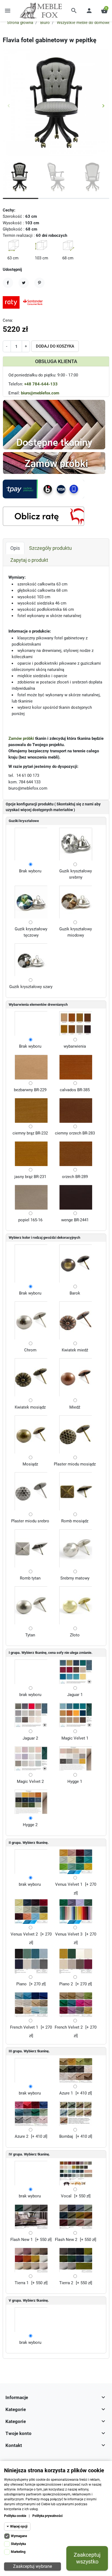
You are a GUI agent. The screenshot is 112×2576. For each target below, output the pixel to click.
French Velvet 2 (69, 2027)
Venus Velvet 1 (69, 1884)
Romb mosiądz (75, 1521)
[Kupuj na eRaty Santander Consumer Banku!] (24, 302)
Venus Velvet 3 (69, 1934)
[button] (74, 11)
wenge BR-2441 (75, 1220)
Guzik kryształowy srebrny (76, 874)
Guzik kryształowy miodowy (76, 932)
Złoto (75, 1635)
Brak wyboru (30, 871)
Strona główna (20, 23)
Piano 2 (66, 1984)
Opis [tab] (15, 548)
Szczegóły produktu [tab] (50, 548)
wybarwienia (75, 1046)
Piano (21, 1984)
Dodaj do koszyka (55, 346)
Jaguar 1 (75, 1695)
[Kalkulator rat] (43, 516)
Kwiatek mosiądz (30, 1407)
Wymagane (19, 2536)
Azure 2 (21, 2136)
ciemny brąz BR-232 (30, 1133)
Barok (75, 1293)
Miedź (75, 1407)
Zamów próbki (21, 738)
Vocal (66, 2196)
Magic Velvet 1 (75, 1738)
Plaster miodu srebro (30, 1521)
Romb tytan (30, 1578)
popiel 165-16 (30, 1220)
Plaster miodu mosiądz (75, 1464)
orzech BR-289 (75, 1177)
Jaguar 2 (30, 1738)
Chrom (30, 1350)
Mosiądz (30, 1464)
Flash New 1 (21, 2240)
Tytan (30, 1635)
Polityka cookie (15, 2516)
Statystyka (18, 2544)
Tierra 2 (66, 2283)
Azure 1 (66, 2093)
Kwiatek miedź (75, 1350)
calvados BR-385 (75, 1090)
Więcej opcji (19, 2526)
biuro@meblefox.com (40, 393)
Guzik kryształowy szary (31, 987)
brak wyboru (30, 1695)
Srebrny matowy (75, 1578)
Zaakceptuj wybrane (32, 2566)
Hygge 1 (75, 1781)
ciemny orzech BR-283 (75, 1133)
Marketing (18, 2552)
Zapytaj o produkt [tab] (29, 560)
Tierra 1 (22, 2283)
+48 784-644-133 (41, 384)
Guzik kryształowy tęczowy (31, 932)
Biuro (45, 23)
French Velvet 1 (24, 2027)
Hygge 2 (30, 1825)
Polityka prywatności (47, 2516)
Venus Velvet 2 (24, 1934)
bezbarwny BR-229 (30, 1090)
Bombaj (66, 2136)
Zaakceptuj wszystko (87, 2558)
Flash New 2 (66, 2240)
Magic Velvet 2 (30, 1781)
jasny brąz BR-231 (30, 1177)
